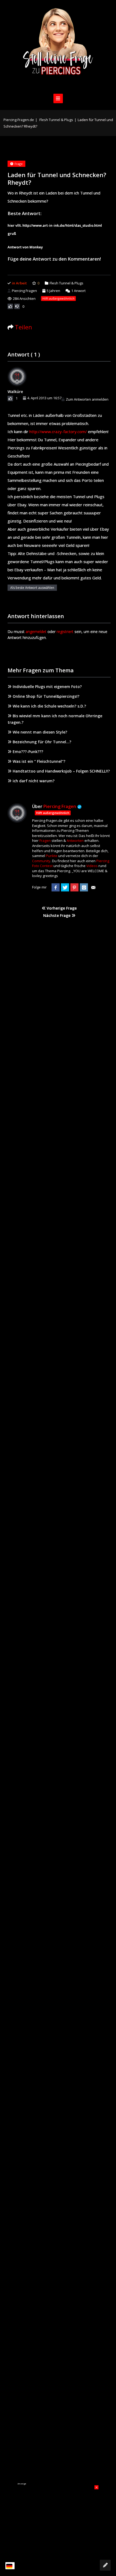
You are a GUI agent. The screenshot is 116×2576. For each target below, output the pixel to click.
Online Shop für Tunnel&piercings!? (46, 696)
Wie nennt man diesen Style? (40, 732)
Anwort (78, 291)
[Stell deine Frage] (105, 2565)
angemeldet (36, 632)
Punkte (52, 856)
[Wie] (10, 306)
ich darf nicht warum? (34, 781)
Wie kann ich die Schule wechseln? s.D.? (49, 706)
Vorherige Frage (61, 908)
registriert (65, 632)
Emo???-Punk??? (28, 752)
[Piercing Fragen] (58, 46)
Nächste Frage (57, 915)
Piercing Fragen (24, 291)
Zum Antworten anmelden (87, 399)
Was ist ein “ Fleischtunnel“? (39, 761)
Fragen (45, 841)
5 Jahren (53, 291)
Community (41, 861)
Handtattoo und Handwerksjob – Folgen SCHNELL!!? (61, 771)
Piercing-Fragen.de (19, 120)
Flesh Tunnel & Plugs (56, 120)
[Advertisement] (58, 2519)
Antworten (75, 841)
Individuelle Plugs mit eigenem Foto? (47, 687)
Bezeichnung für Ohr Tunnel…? (42, 742)
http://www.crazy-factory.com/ (58, 432)
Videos (92, 866)
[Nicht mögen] (17, 306)
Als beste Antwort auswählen (32, 588)
